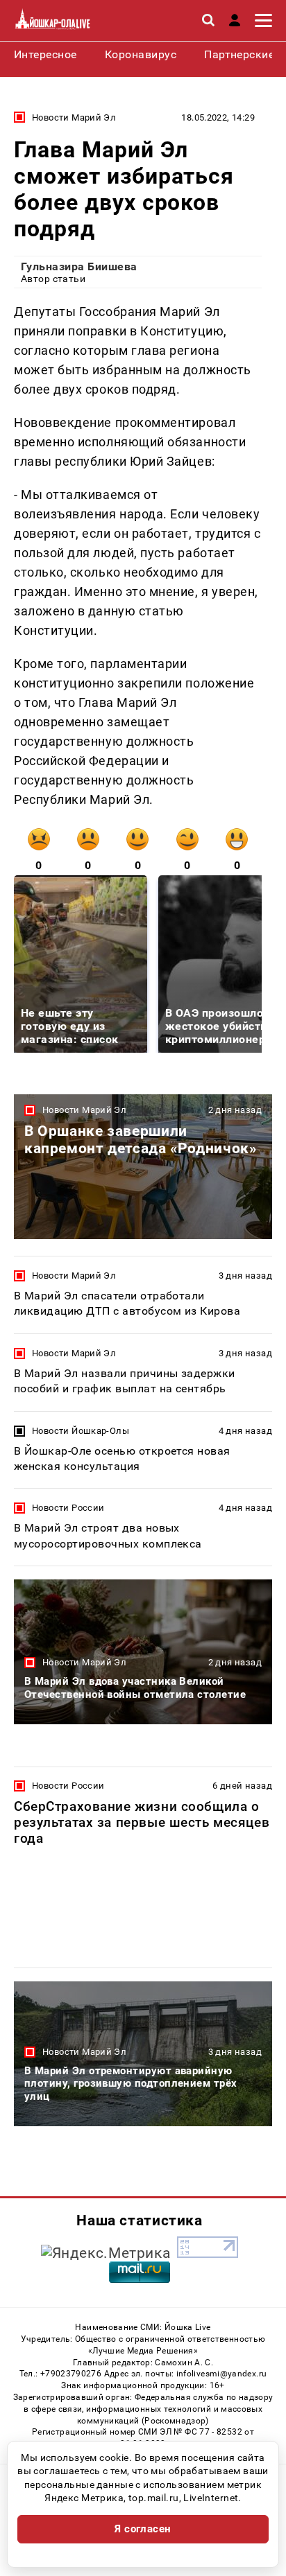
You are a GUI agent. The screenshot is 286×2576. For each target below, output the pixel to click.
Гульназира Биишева (79, 266)
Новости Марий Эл (74, 117)
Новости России (68, 1508)
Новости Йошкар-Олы (81, 1431)
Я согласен (143, 2529)
